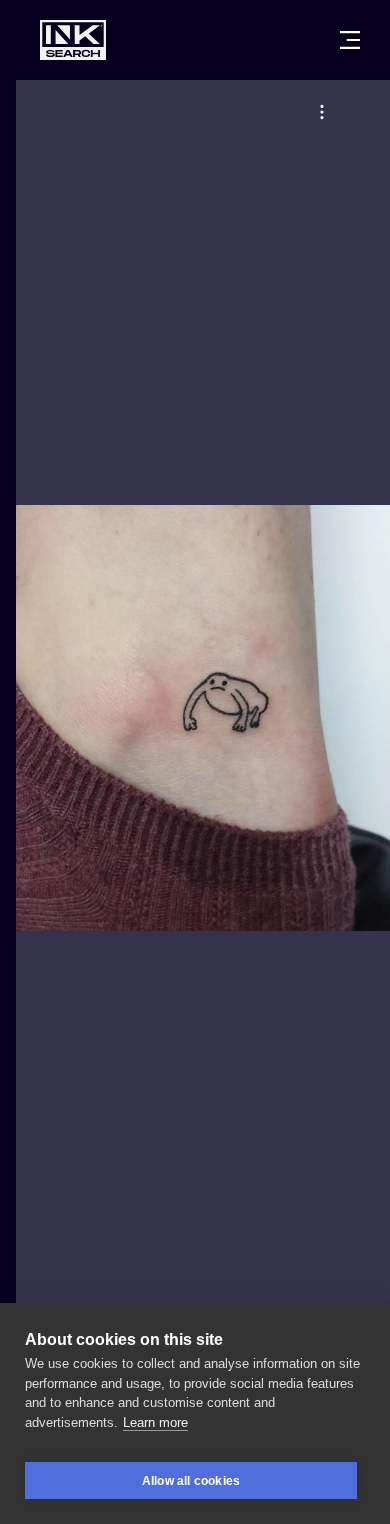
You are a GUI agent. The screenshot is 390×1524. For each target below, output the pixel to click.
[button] (322, 112)
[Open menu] (350, 40)
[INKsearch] (73, 40)
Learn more (155, 1422)
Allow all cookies (191, 1481)
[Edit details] (322, 112)
